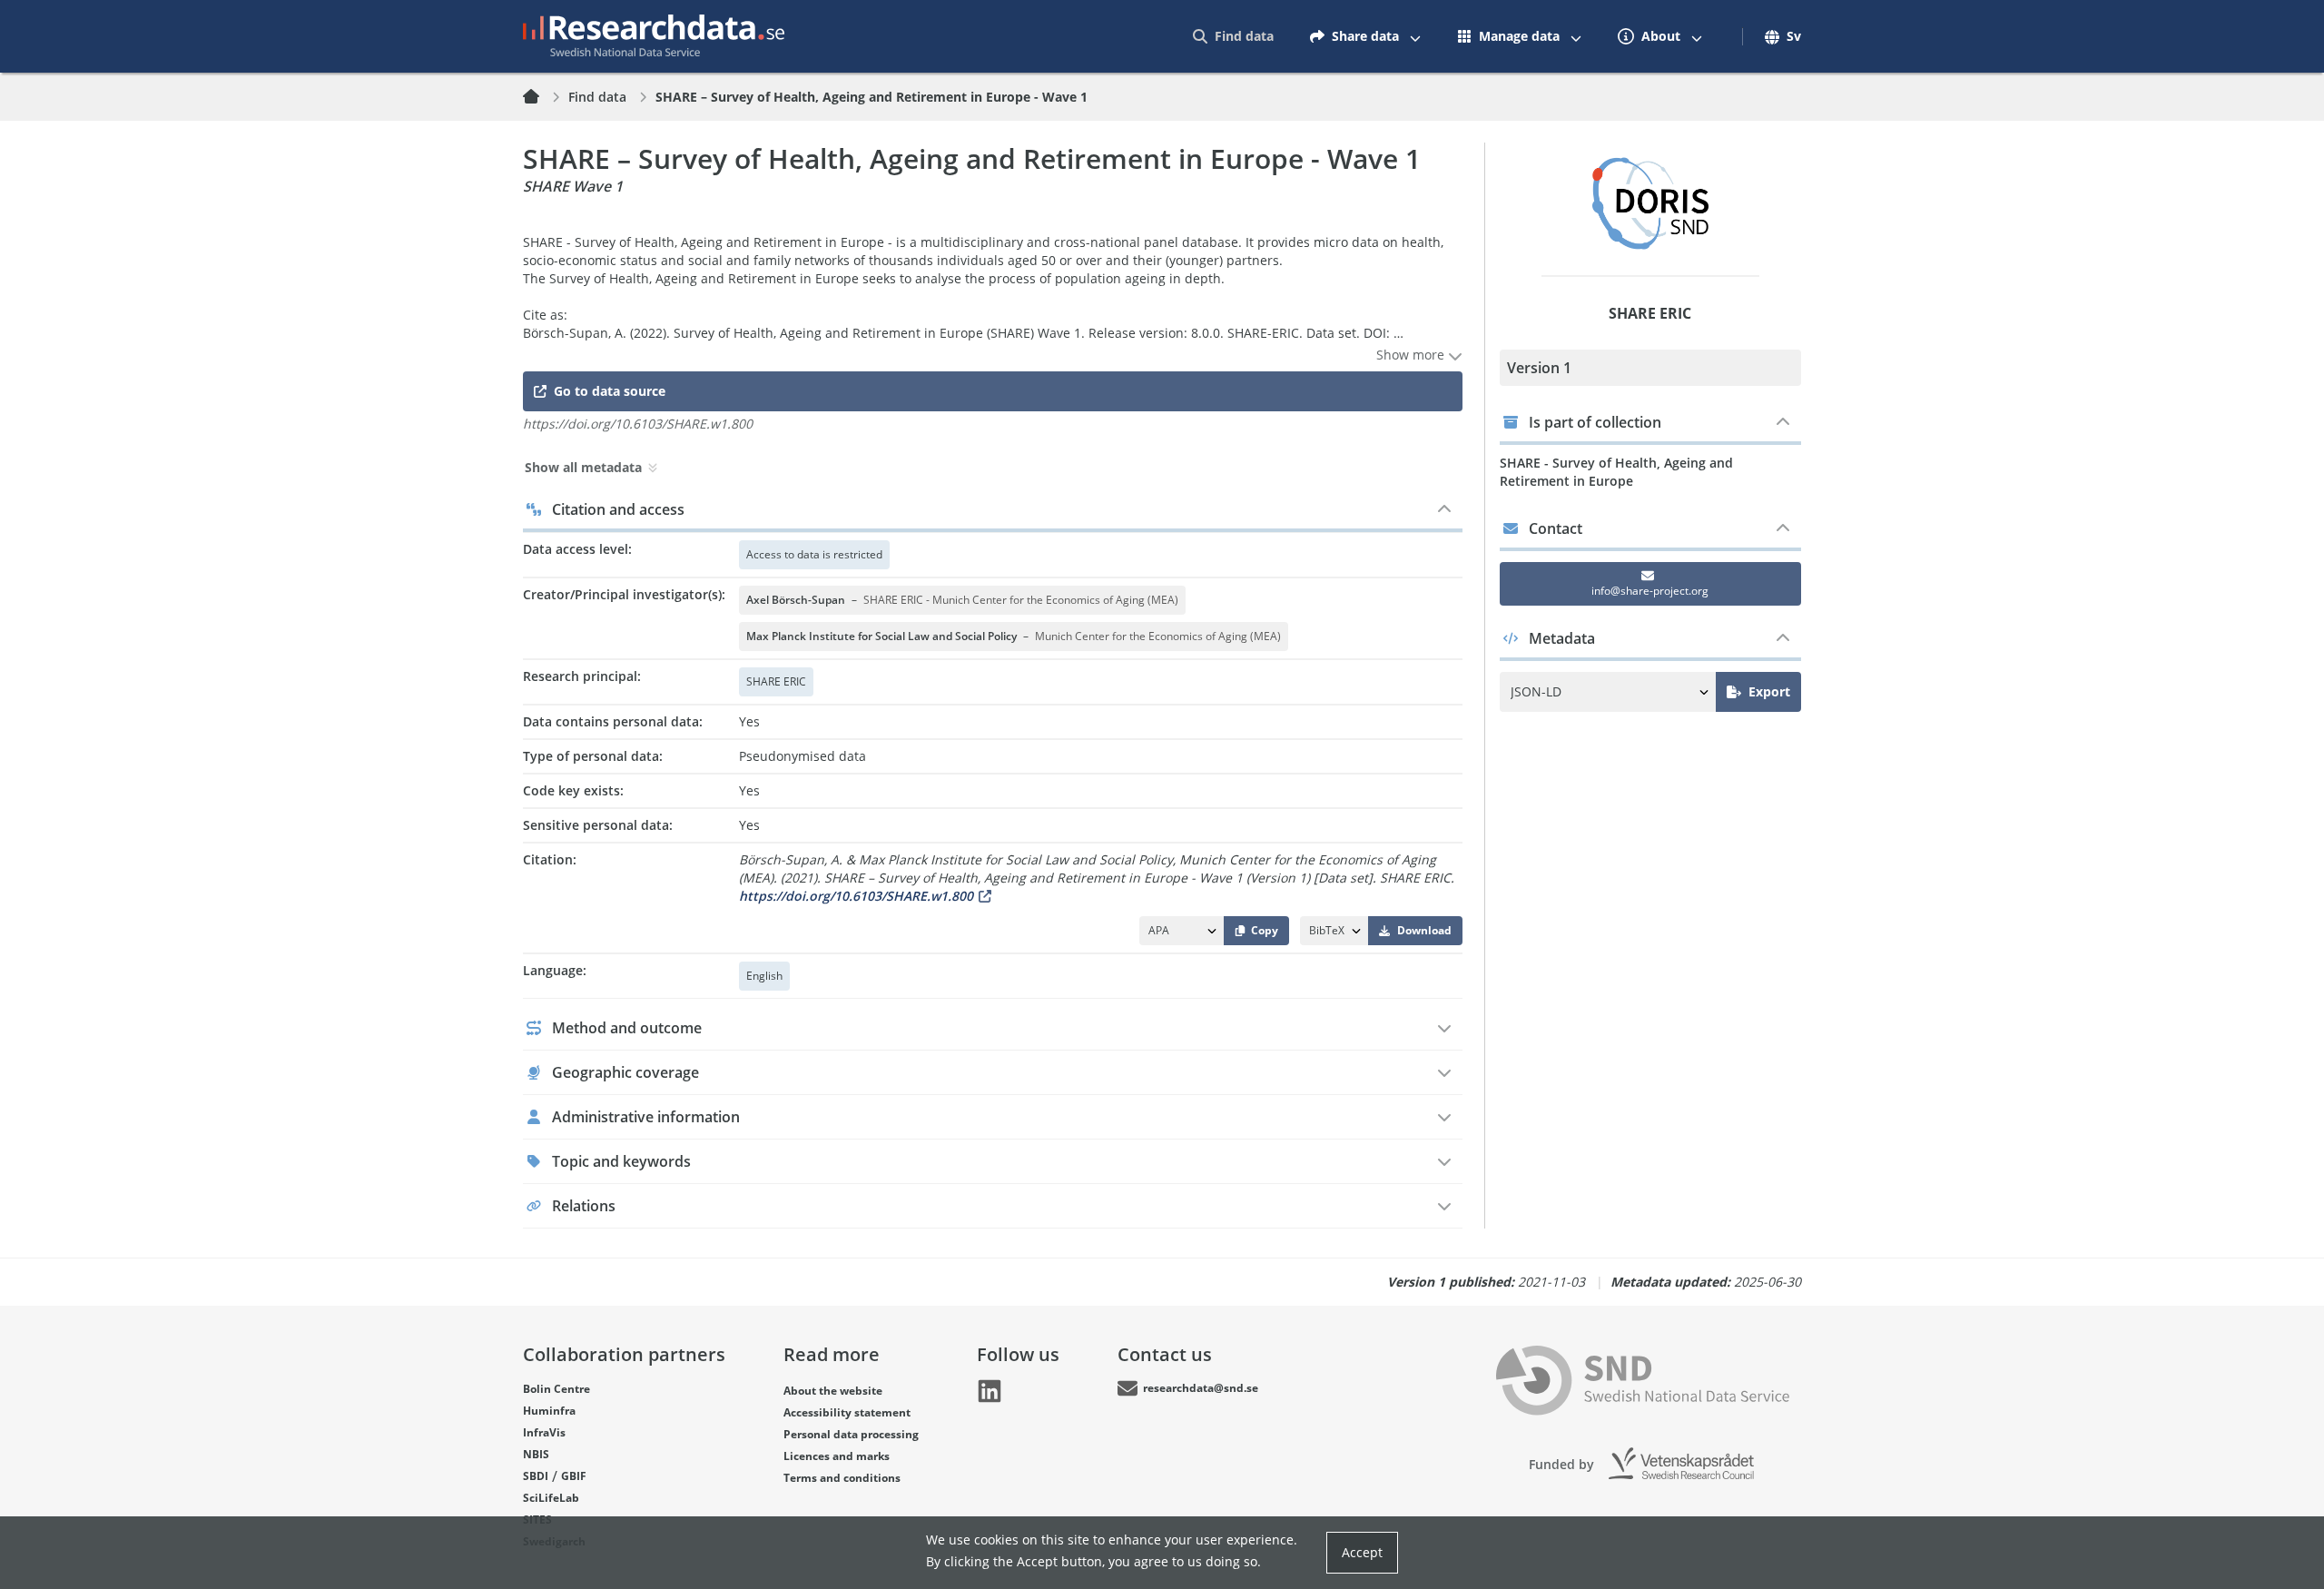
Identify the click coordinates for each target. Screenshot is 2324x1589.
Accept (1362, 1552)
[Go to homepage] (654, 36)
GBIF (574, 1476)
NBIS (536, 1454)
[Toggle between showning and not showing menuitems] (1415, 36)
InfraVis (544, 1432)
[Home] (542, 97)
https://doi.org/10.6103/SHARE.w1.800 (856, 896)
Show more (1412, 355)
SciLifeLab (551, 1498)
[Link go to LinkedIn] (990, 1391)
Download (1424, 930)
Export (1769, 691)
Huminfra (549, 1411)
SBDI (536, 1476)
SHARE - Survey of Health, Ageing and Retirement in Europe (1616, 472)
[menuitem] (1233, 36)
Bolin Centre (556, 1389)
